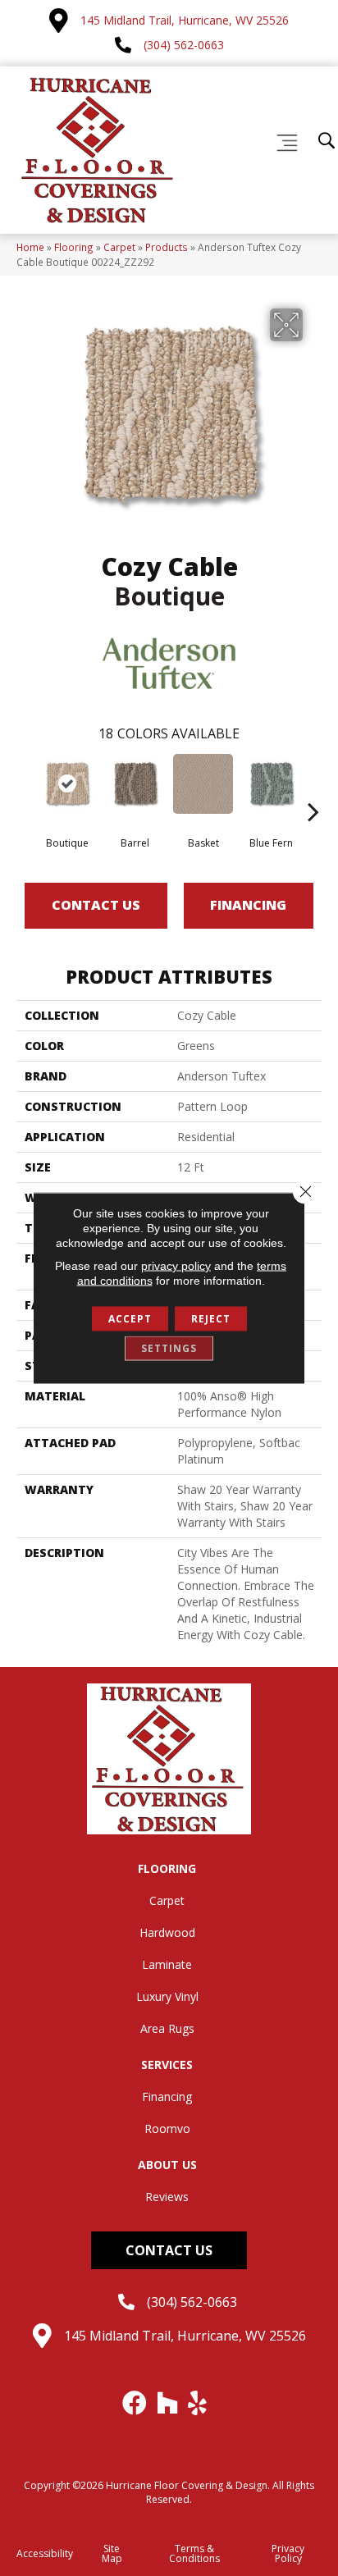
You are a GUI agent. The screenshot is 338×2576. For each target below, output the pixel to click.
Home (30, 247)
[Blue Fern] (271, 784)
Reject (211, 1319)
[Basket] (203, 784)
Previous (25, 787)
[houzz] (168, 2403)
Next (313, 787)
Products (167, 247)
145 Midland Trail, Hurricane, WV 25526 (185, 20)
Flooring (74, 247)
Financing (248, 905)
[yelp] (198, 2403)
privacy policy (176, 1266)
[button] (169, 2250)
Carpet (119, 247)
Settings (169, 1348)
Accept (130, 1319)
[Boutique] (67, 784)
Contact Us (96, 905)
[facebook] (135, 2403)
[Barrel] (135, 784)
